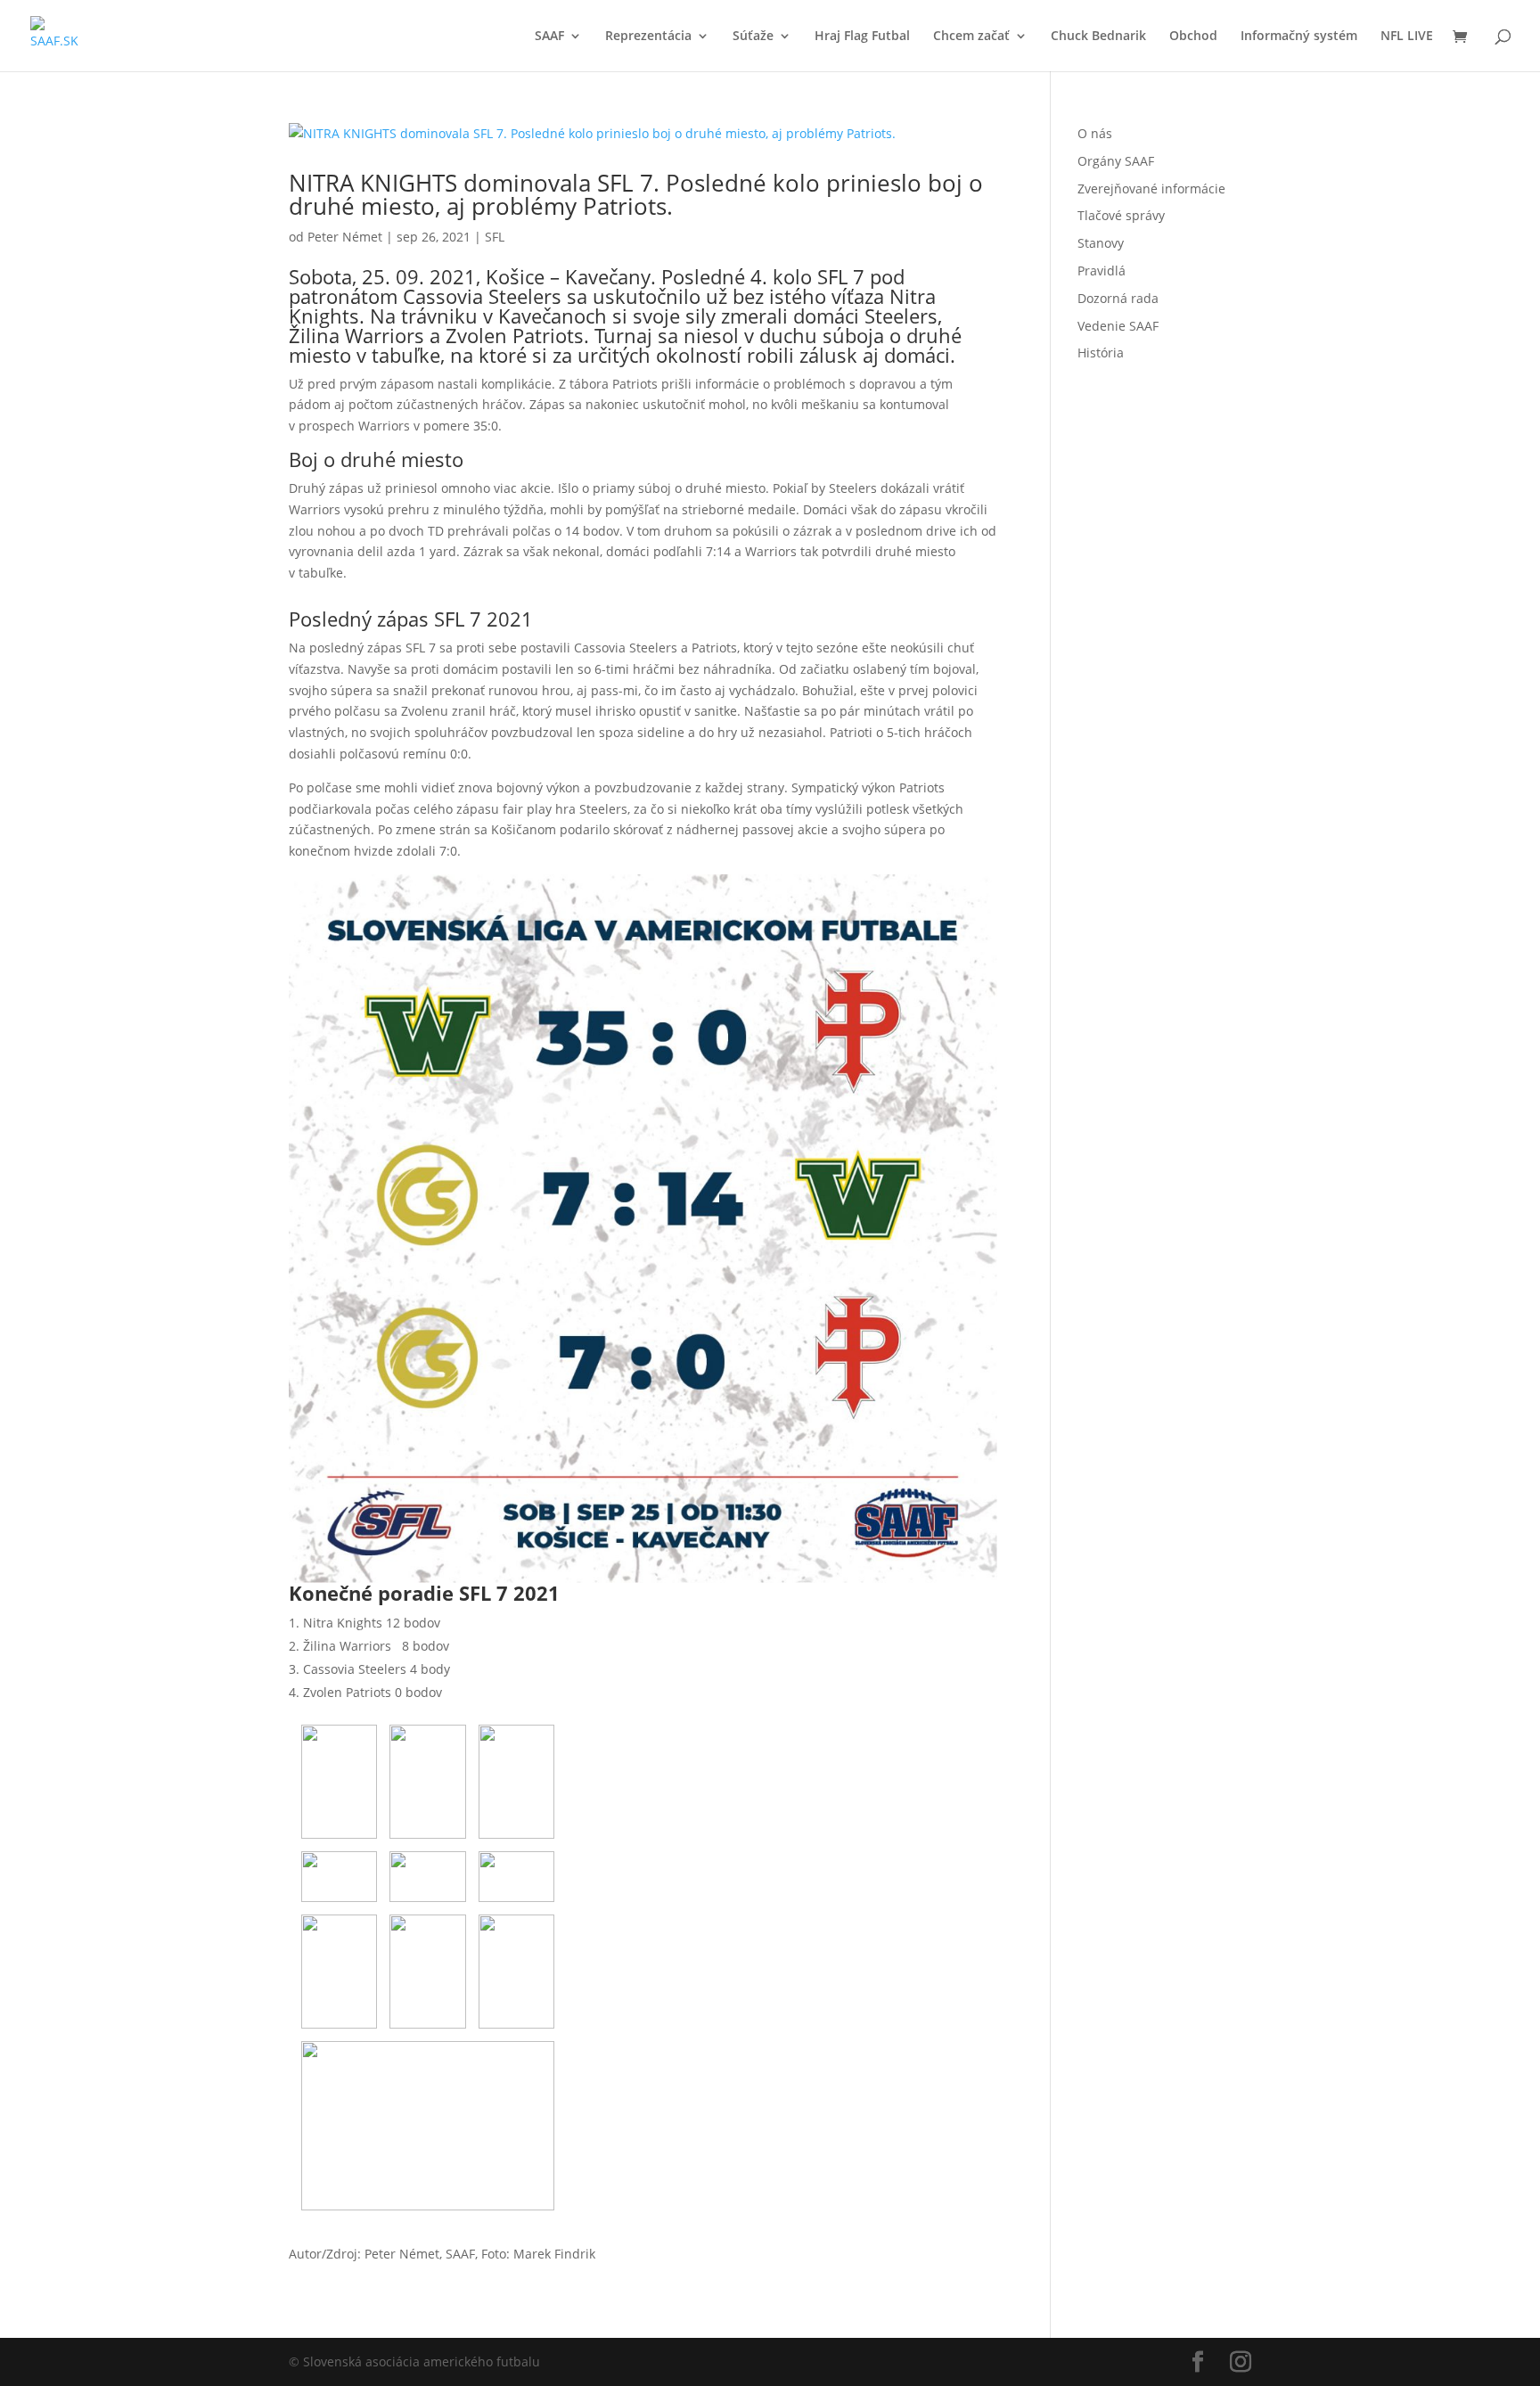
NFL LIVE (1407, 37)
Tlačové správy (1121, 215)
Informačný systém (1299, 37)
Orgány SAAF (1116, 161)
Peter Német (345, 237)
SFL (495, 237)
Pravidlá (1102, 271)
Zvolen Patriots (515, 335)
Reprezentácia (648, 37)
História (1101, 353)
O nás (1095, 133)
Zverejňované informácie (1151, 189)
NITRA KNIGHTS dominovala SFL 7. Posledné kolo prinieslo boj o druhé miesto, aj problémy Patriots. (636, 194)
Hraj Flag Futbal (862, 37)
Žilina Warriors (356, 335)
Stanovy (1101, 243)
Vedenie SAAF (1118, 326)
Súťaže (753, 37)
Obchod (1193, 37)
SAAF (549, 37)
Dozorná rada (1118, 298)
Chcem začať (971, 37)
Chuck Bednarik (1098, 37)
